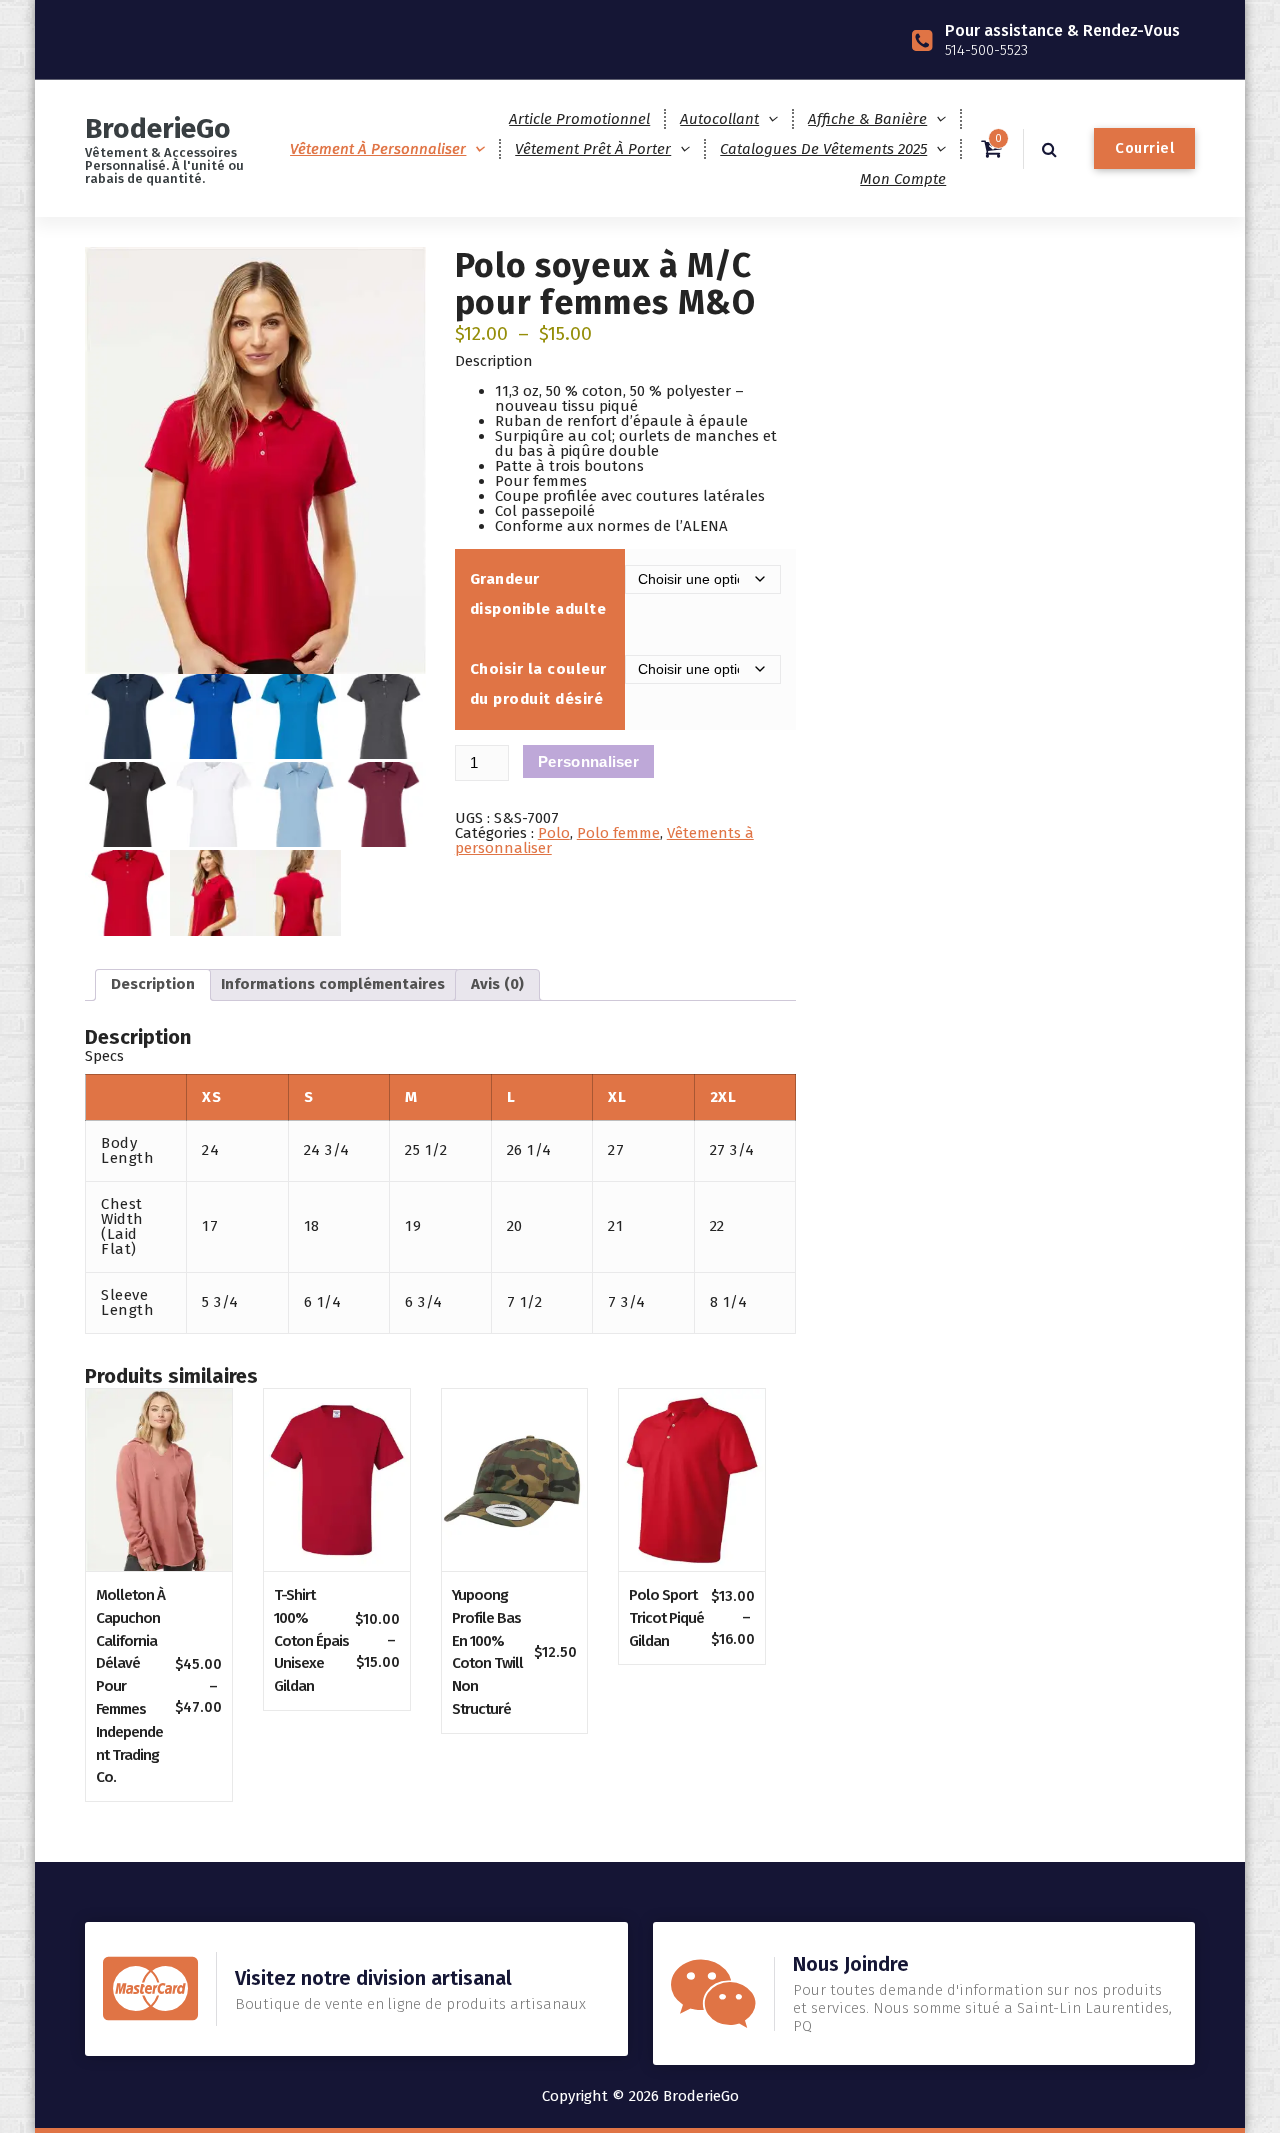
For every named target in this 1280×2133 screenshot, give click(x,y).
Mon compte (903, 179)
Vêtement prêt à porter (593, 149)
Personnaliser (588, 761)
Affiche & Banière (867, 119)
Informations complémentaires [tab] (333, 984)
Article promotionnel (579, 119)
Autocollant (719, 119)
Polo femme (618, 833)
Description (494, 361)
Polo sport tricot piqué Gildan (666, 1618)
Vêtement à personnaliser (378, 149)
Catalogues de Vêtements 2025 (823, 149)
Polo (554, 833)
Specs (104, 1056)
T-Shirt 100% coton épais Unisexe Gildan (311, 1640)
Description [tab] (153, 984)
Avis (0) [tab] (497, 984)
